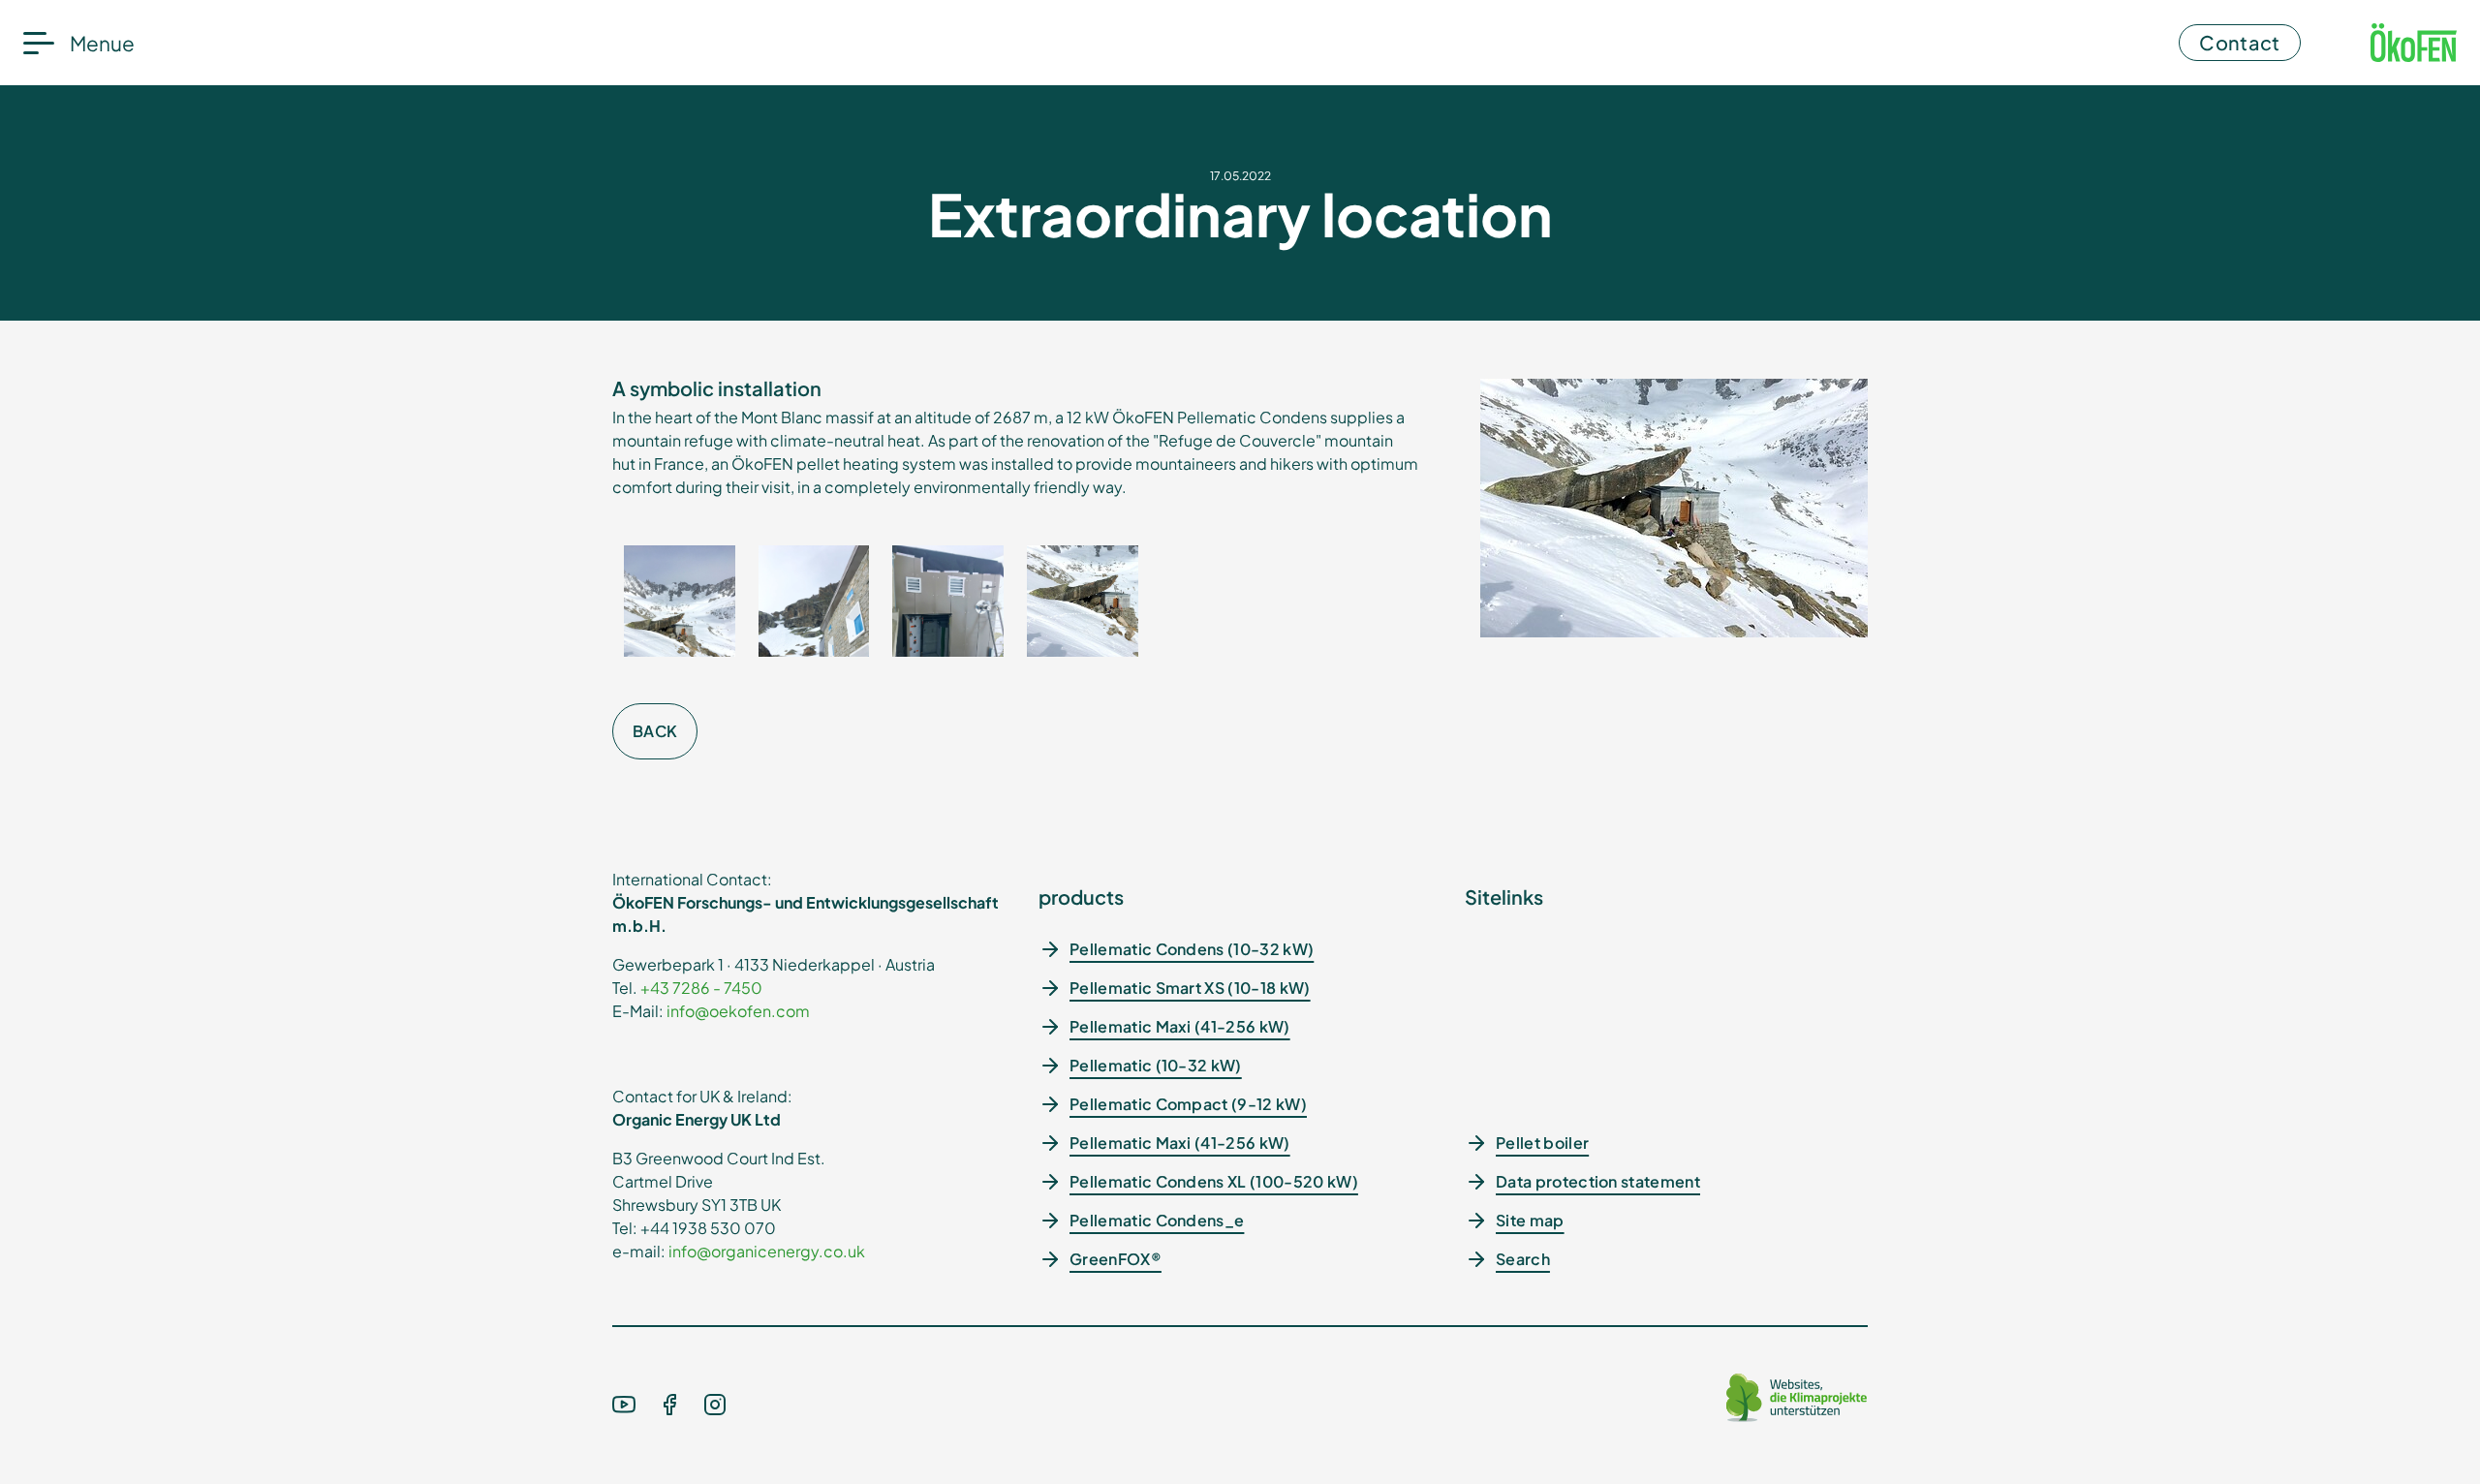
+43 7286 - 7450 (701, 988)
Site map (1530, 1220)
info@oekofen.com (738, 1011)
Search (1523, 1259)
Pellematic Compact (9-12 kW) (1188, 1104)
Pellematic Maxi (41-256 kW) (1180, 1026)
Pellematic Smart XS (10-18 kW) (1190, 988)
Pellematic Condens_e (1157, 1220)
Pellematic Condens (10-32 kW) (1192, 949)
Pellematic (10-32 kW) (1156, 1065)
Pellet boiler (1542, 1143)
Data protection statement (1598, 1181)
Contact (2239, 42)
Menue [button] (102, 43)
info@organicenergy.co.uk (767, 1251)
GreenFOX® (1116, 1259)
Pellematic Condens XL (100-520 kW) (1214, 1181)
